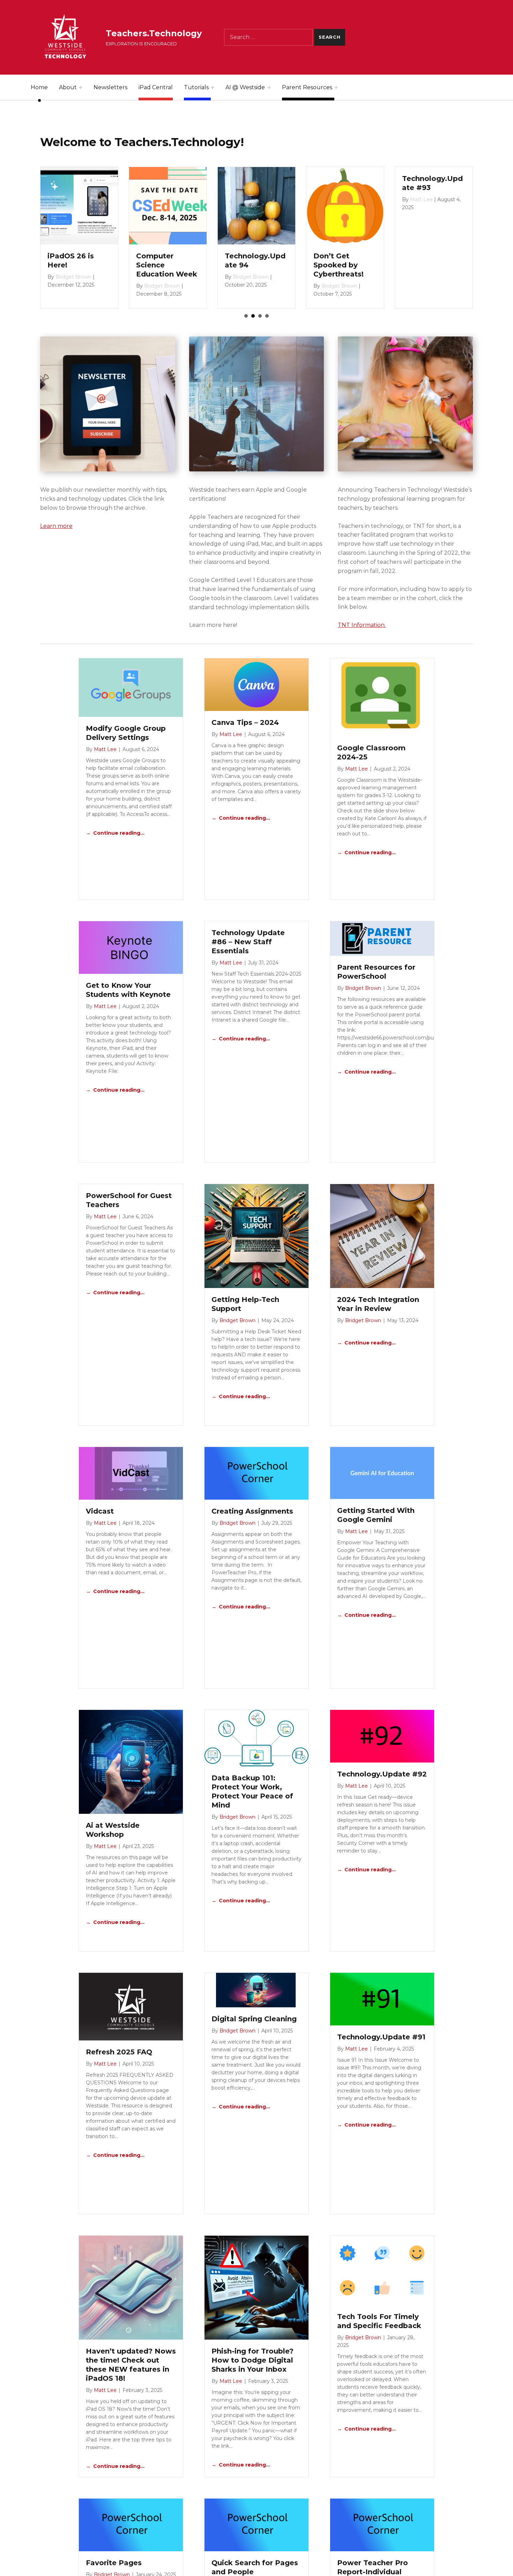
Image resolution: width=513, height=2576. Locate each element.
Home (39, 87)
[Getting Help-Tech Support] (256, 1236)
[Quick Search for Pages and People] (256, 2525)
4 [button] (267, 316)
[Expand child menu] (81, 88)
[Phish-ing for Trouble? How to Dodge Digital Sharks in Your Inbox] (256, 2287)
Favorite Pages (114, 2563)
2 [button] (253, 316)
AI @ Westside (245, 87)
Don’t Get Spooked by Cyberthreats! (73, 265)
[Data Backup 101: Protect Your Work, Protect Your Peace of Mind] (256, 1738)
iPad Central (156, 87)
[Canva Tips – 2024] (256, 684)
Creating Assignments (252, 1511)
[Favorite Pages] (131, 2525)
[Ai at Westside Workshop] (131, 1761)
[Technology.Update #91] (382, 1999)
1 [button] (246, 316)
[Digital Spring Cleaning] (256, 1990)
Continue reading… (119, 833)
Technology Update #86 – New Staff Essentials (248, 942)
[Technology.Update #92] (382, 1736)
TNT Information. (362, 625)
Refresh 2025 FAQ (119, 2052)
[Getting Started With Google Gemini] (382, 1473)
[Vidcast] (131, 1473)
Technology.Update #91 (381, 2037)
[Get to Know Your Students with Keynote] (131, 947)
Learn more (56, 526)
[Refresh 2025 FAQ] (131, 2006)
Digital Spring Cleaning (254, 2019)
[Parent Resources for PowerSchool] (382, 938)
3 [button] (260, 316)
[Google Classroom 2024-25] (382, 697)
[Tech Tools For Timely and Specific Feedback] (382, 2270)
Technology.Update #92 (382, 1774)
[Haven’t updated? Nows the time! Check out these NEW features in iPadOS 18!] (131, 2287)
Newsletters (110, 87)
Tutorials (196, 87)
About (68, 87)
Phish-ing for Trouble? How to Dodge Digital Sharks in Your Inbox (252, 2360)
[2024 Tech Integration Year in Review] (382, 1236)
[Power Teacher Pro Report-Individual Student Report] (382, 2525)
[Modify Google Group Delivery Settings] (131, 687)
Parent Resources (307, 87)
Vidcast (100, 1511)
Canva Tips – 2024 (245, 722)
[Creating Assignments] (256, 1473)
